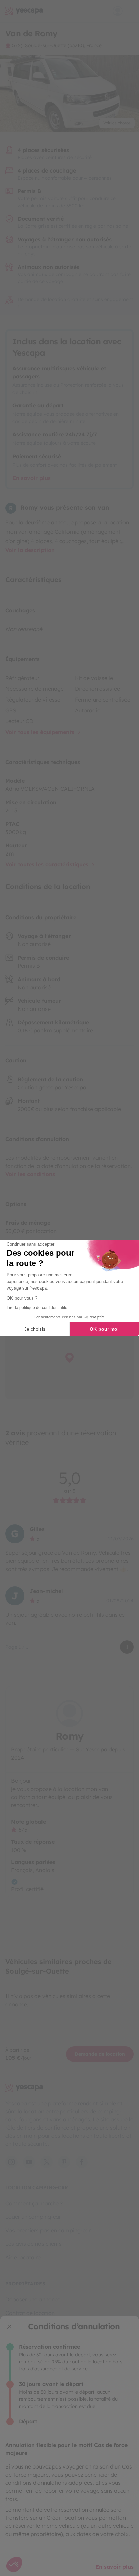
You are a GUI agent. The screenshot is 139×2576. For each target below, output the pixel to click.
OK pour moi (104, 1329)
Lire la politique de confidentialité (37, 1308)
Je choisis (35, 1329)
